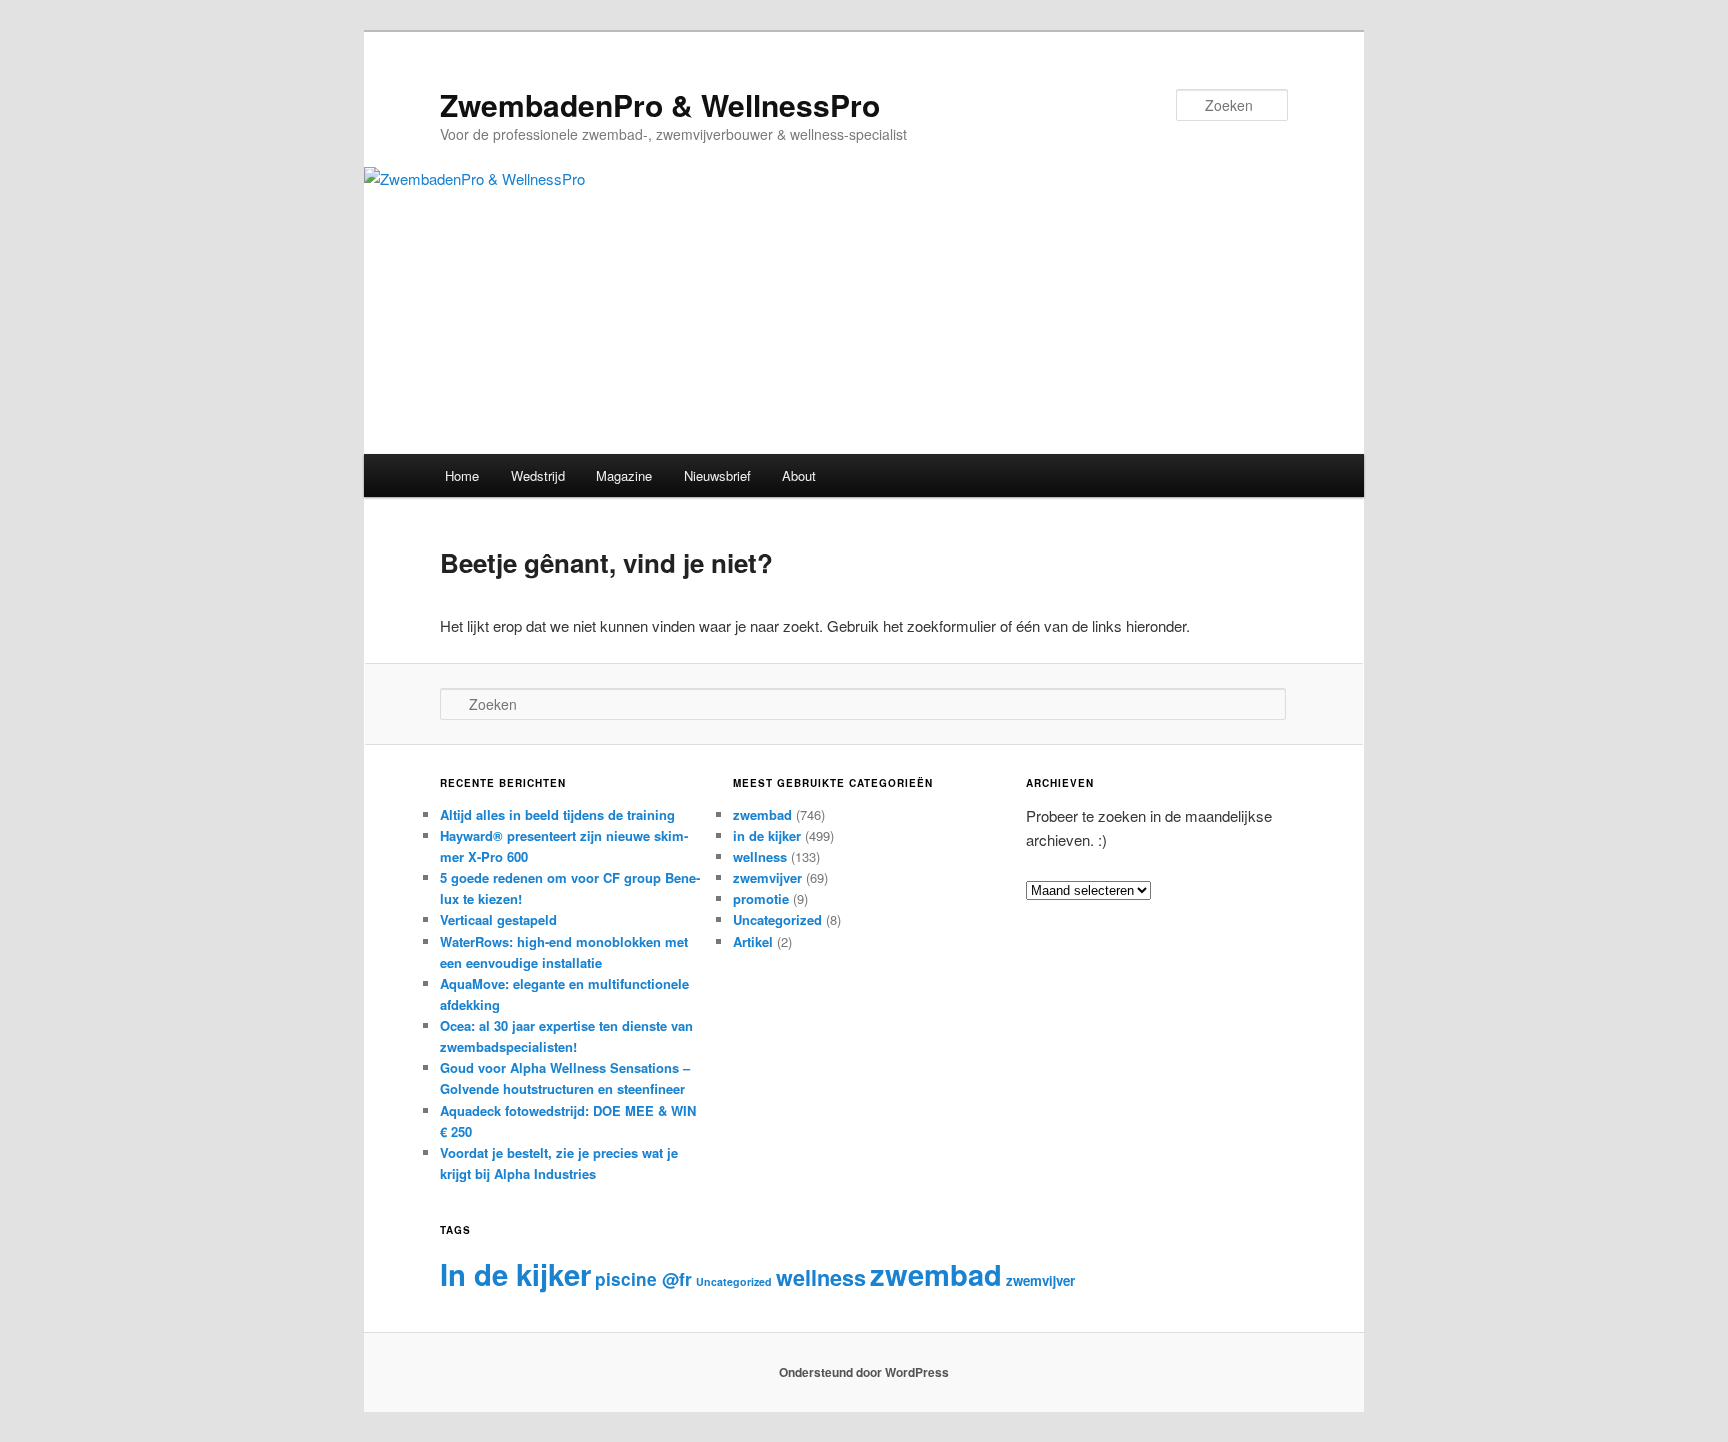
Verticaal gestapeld (498, 919)
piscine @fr (643, 1279)
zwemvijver (767, 877)
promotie (761, 898)
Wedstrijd (538, 475)
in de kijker (767, 835)
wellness (760, 856)
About (799, 475)
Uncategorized (777, 919)
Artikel (753, 941)
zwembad (762, 814)
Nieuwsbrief (717, 475)
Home (462, 475)
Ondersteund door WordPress (864, 1372)
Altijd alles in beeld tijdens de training (557, 814)
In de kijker (515, 1274)
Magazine (624, 475)
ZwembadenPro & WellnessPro (660, 104)
